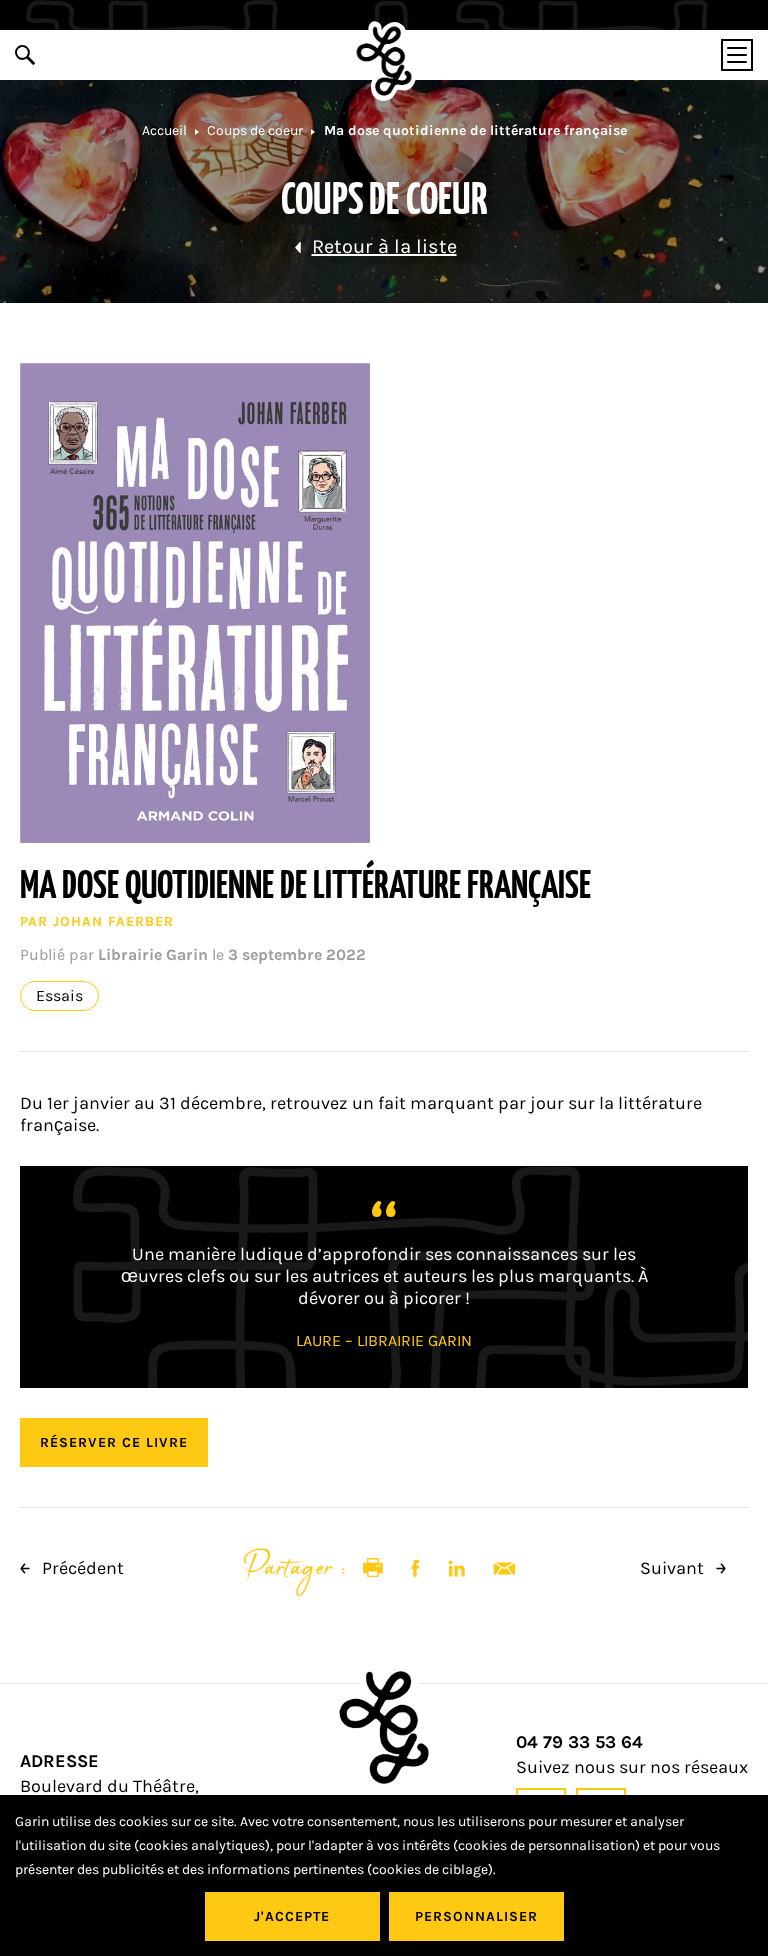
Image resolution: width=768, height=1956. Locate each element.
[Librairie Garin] (384, 61)
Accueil (164, 130)
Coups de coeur (255, 130)
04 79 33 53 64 (579, 1742)
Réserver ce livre (114, 1442)
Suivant (674, 1568)
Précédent (81, 1568)
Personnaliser (476, 1916)
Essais (59, 996)
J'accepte (292, 1916)
